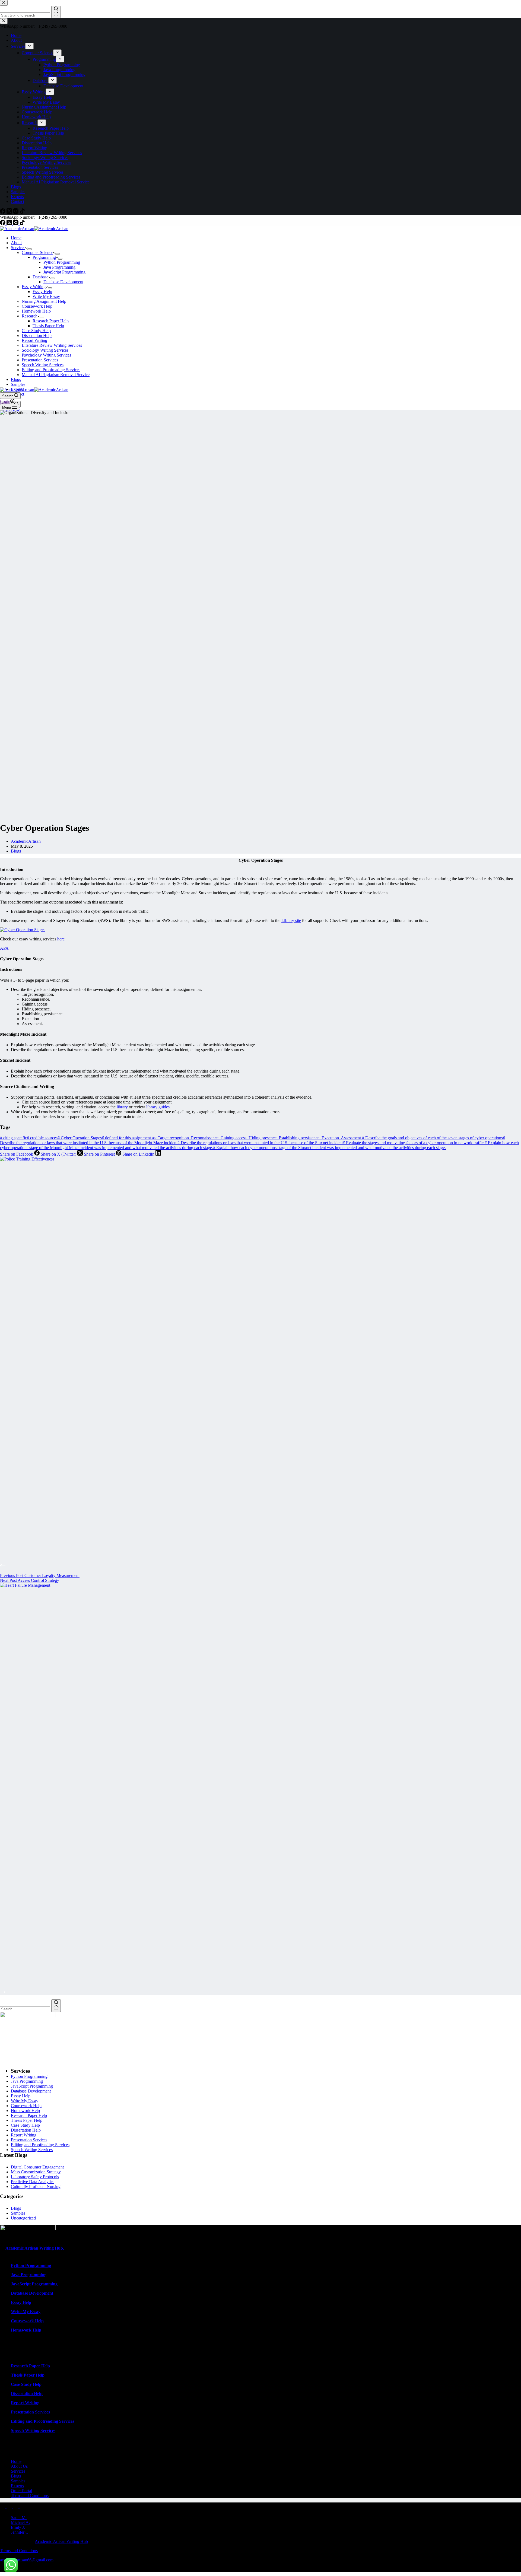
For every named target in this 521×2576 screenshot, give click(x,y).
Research (30, 316)
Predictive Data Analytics (33, 2182)
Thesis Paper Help (48, 326)
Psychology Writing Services (46, 355)
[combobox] (25, 2009)
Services (18, 248)
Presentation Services (40, 360)
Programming (44, 257)
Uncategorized (23, 2218)
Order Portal (21, 2491)
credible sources (42, 1138)
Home (16, 238)
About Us (19, 2466)
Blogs (16, 379)
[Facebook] (3, 224)
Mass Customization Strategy (36, 2172)
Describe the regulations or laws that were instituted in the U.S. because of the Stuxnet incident (260, 1143)
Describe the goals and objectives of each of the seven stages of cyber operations (432, 1138)
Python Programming (62, 262)
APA (4, 948)
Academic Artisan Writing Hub (61, 2541)
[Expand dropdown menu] (30, 249)
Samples (18, 384)
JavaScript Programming (64, 272)
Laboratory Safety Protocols (35, 2177)
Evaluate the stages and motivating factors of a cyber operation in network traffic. (414, 1143)
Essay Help (42, 292)
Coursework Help (37, 306)
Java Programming (59, 267)
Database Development (63, 282)
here (61, 939)
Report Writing (34, 340)
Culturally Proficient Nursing (36, 2187)
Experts (17, 2486)
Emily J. (18, 2527)
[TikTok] (22, 224)
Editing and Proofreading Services (51, 370)
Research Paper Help (51, 321)
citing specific (13, 1138)
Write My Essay (46, 296)
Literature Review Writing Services (52, 345)
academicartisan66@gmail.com (27, 2560)
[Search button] (56, 2006)
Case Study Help (36, 331)
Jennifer (18, 2532)
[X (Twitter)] (10, 224)
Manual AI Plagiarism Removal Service (56, 375)
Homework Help (36, 311)
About (16, 243)
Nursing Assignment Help (44, 301)
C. (28, 2532)
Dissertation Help (37, 335)
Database (40, 277)
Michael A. (20, 2522)
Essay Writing (34, 287)
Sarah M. (19, 2518)
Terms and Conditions (30, 2496)
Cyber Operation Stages (80, 1138)
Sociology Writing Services (45, 350)
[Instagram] (16, 224)
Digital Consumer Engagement (37, 2167)
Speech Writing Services (43, 365)
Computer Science (37, 252)
